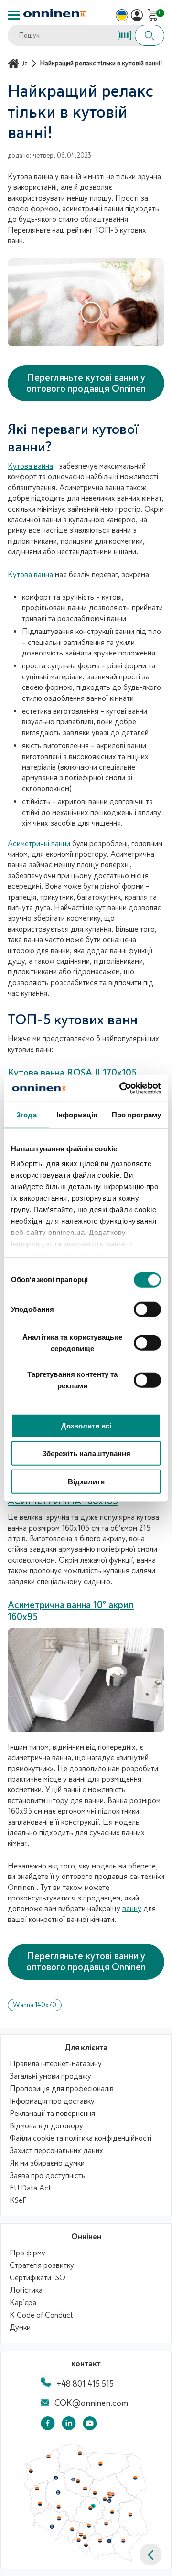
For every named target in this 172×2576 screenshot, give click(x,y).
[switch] (147, 1309)
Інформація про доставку (52, 2101)
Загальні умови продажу (50, 2076)
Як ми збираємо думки (47, 2163)
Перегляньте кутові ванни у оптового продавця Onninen (86, 383)
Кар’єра (23, 2303)
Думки (20, 2328)
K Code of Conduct (41, 2315)
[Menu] (14, 15)
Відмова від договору (46, 2126)
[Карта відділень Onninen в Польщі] (86, 2559)
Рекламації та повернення (52, 2114)
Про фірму (27, 2253)
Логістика (26, 2290)
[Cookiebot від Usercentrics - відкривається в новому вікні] (121, 1088)
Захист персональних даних (56, 2151)
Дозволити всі (86, 1425)
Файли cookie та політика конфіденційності (81, 2138)
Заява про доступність (48, 2176)
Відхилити (86, 1481)
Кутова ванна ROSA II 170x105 (72, 1073)
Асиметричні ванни (39, 844)
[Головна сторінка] (15, 63)
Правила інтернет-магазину (56, 2064)
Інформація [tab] (77, 1114)
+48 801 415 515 (85, 2384)
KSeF (18, 2200)
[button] (150, 2555)
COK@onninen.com (91, 2403)
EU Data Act (30, 2188)
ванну (132, 1909)
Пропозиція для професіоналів (62, 2089)
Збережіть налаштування (86, 1454)
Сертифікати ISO (38, 2278)
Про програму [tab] (136, 1114)
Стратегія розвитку (42, 2265)
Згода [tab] (27, 1114)
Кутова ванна (30, 466)
